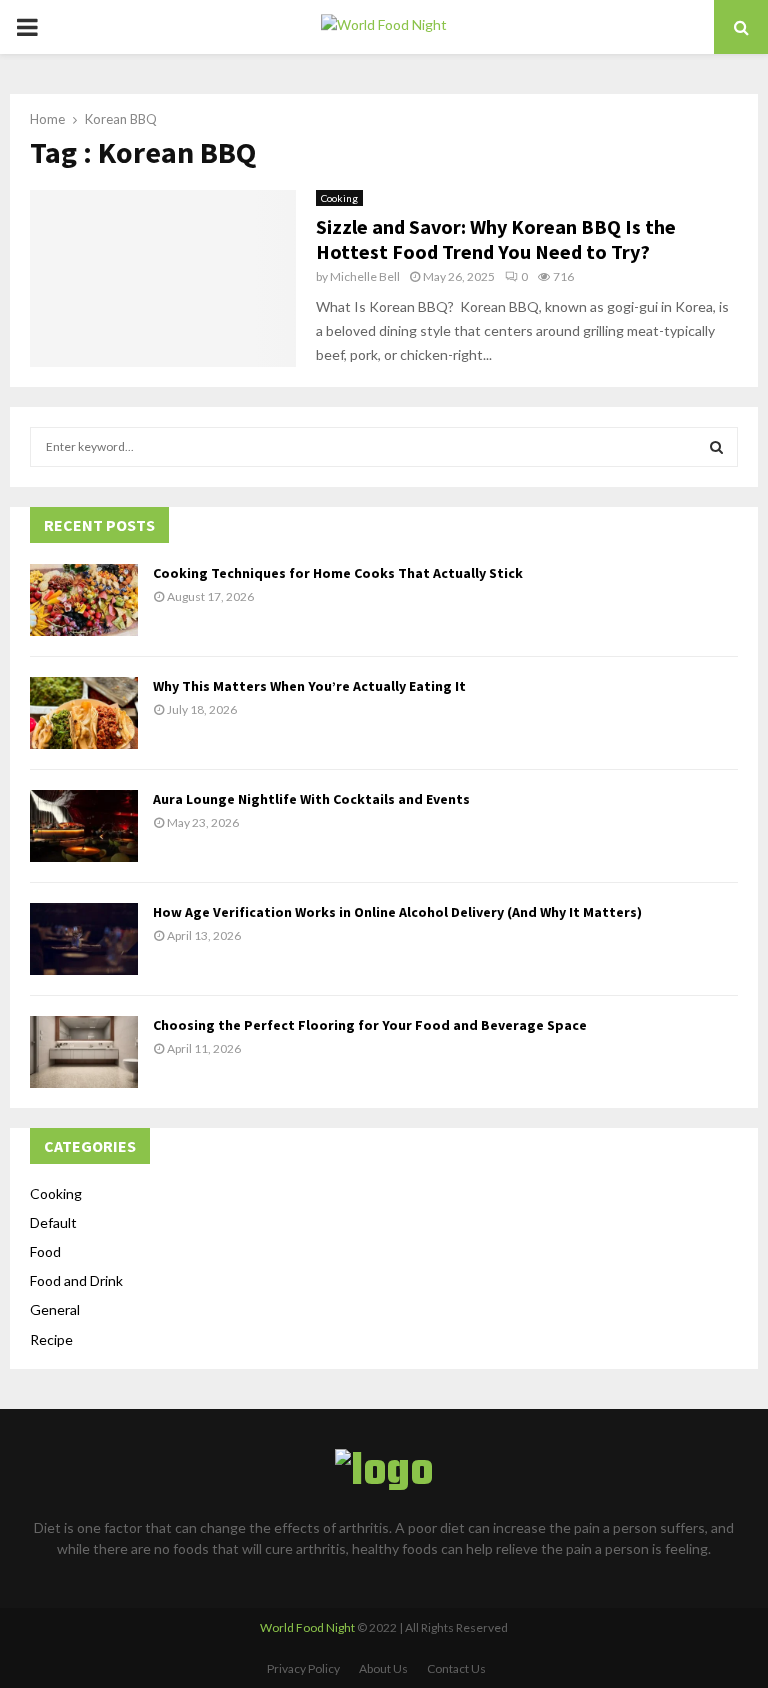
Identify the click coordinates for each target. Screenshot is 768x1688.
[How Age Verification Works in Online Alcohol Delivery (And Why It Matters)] (84, 939)
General (55, 1309)
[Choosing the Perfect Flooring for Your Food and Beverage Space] (84, 1052)
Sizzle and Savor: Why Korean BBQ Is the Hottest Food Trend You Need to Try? (496, 239)
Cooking (339, 198)
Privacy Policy (303, 1668)
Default (53, 1222)
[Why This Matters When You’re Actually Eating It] (84, 713)
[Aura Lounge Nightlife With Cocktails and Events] (84, 826)
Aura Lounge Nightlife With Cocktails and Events (311, 799)
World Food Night (307, 1627)
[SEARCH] (716, 447)
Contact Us (456, 1668)
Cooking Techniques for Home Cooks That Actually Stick (338, 573)
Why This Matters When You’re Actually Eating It (309, 686)
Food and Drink (76, 1280)
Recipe (51, 1339)
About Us (383, 1668)
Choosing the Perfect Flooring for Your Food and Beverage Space (370, 1025)
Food (45, 1251)
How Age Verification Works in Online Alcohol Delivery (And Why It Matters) (397, 912)
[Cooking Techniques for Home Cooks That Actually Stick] (84, 600)
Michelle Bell (365, 276)
